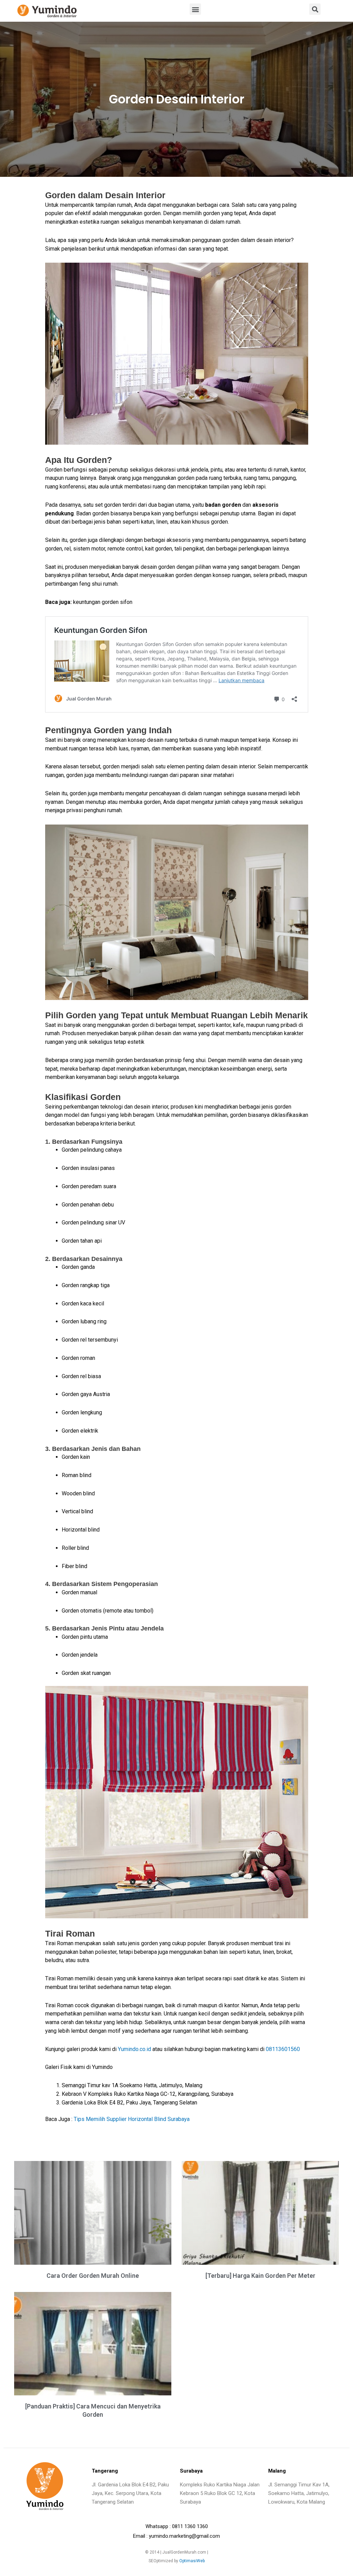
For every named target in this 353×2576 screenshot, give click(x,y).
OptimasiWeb (192, 2561)
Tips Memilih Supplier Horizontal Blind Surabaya (132, 2119)
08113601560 (283, 2049)
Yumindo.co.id (134, 2049)
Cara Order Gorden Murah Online (93, 2276)
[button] (195, 9)
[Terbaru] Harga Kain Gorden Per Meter (260, 2276)
